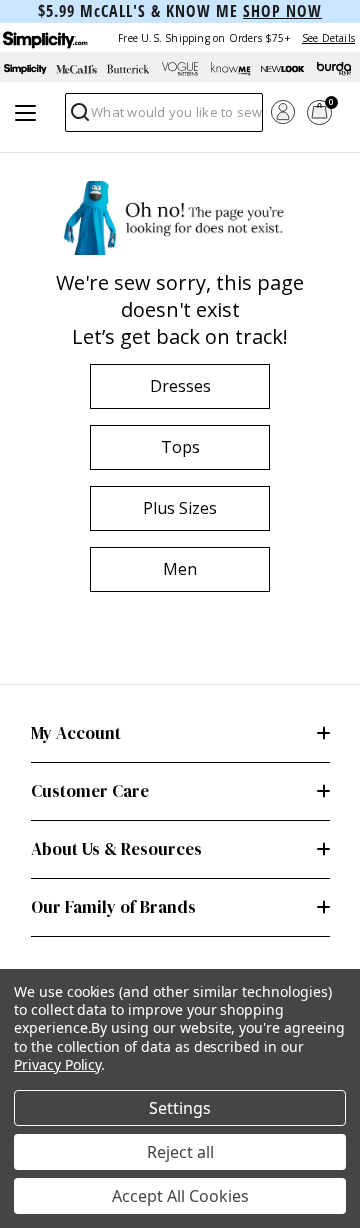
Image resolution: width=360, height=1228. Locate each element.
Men (180, 569)
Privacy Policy (57, 1064)
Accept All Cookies (180, 1196)
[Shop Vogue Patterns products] (179, 69)
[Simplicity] (44, 37)
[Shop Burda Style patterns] (334, 69)
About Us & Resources (116, 849)
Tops (180, 447)
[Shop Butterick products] (128, 69)
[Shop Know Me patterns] (231, 69)
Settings (180, 1108)
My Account (76, 733)
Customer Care (90, 791)
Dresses (180, 386)
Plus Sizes (180, 508)
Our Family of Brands (113, 907)
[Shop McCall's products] (76, 69)
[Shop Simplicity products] (25, 69)
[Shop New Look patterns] (282, 69)
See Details (328, 38)
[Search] (78, 117)
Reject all (180, 1152)
